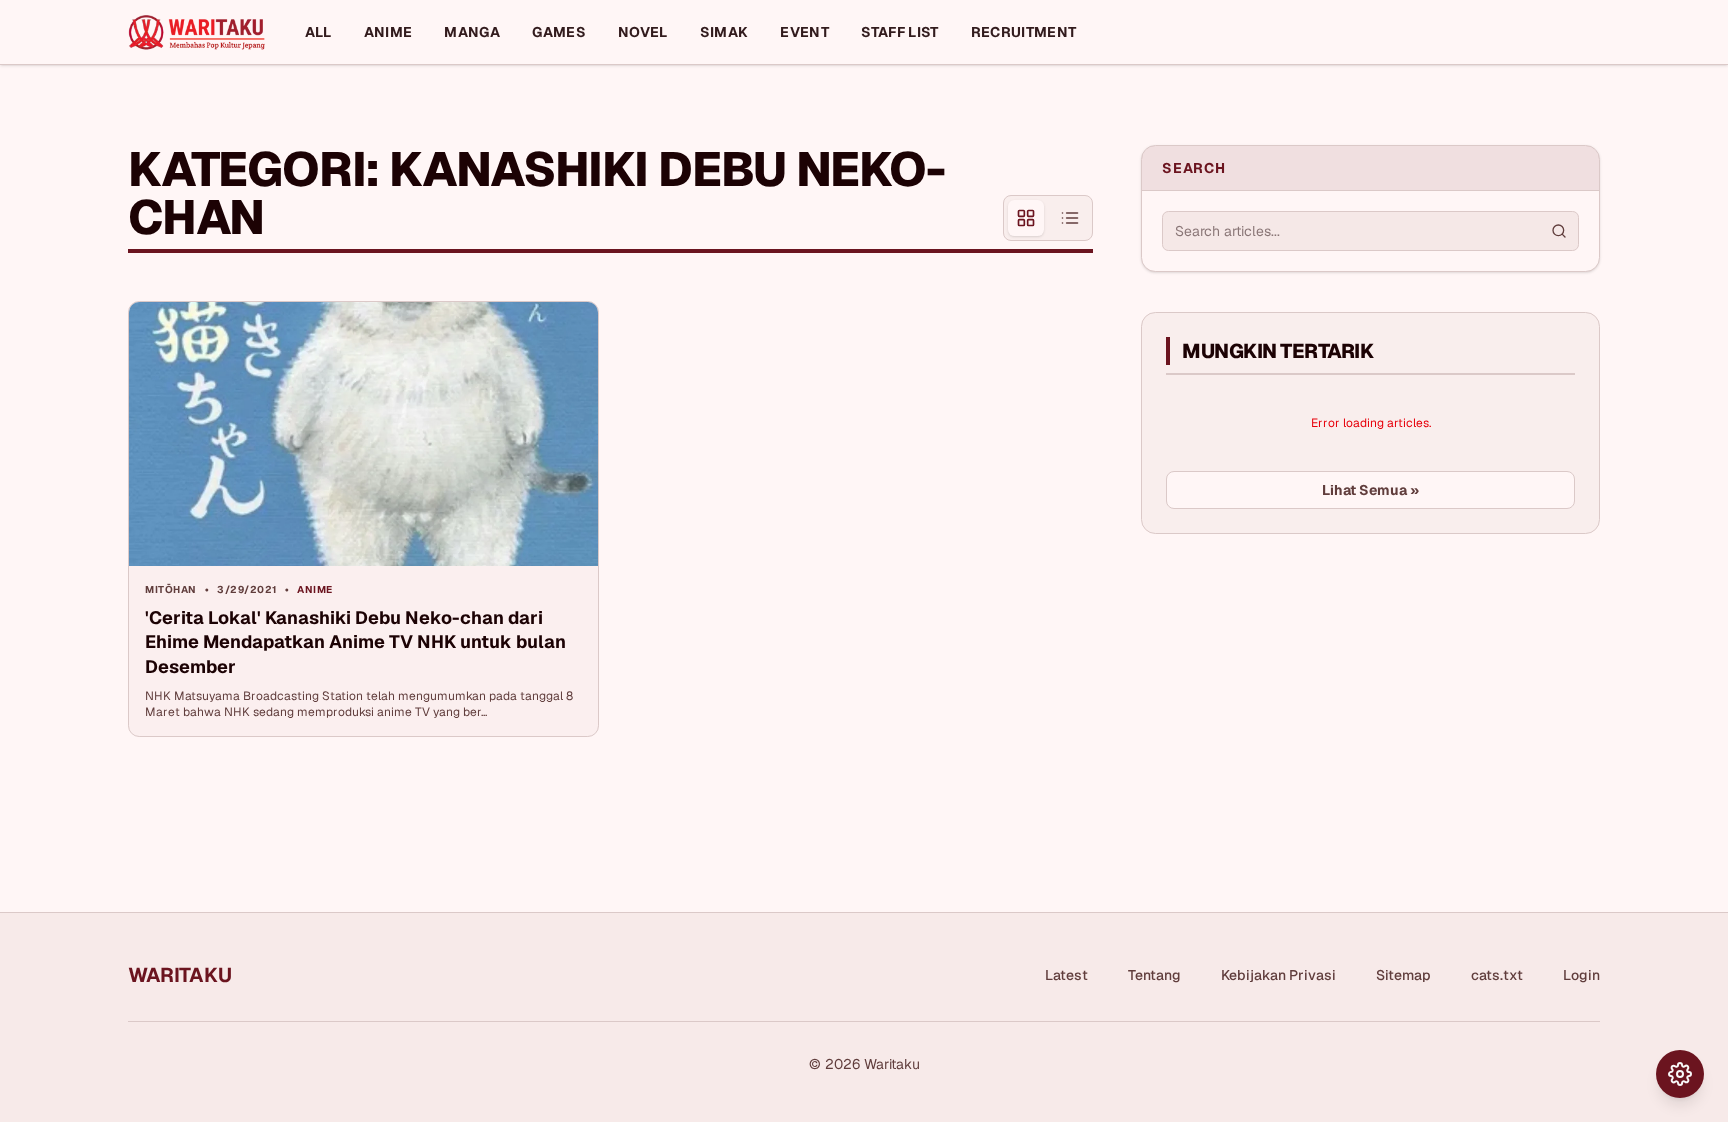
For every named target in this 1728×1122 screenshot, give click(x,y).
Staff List (900, 32)
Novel (643, 32)
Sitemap (1403, 975)
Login (1581, 975)
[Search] (1559, 231)
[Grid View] (1026, 218)
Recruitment (1024, 32)
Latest (1066, 975)
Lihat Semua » (1370, 490)
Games (559, 32)
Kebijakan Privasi (1278, 975)
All (318, 32)
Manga (472, 32)
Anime (388, 32)
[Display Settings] (1680, 1074)
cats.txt (1497, 975)
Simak (724, 32)
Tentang (1154, 975)
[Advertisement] (1291, 699)
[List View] (1070, 218)
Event (804, 32)
